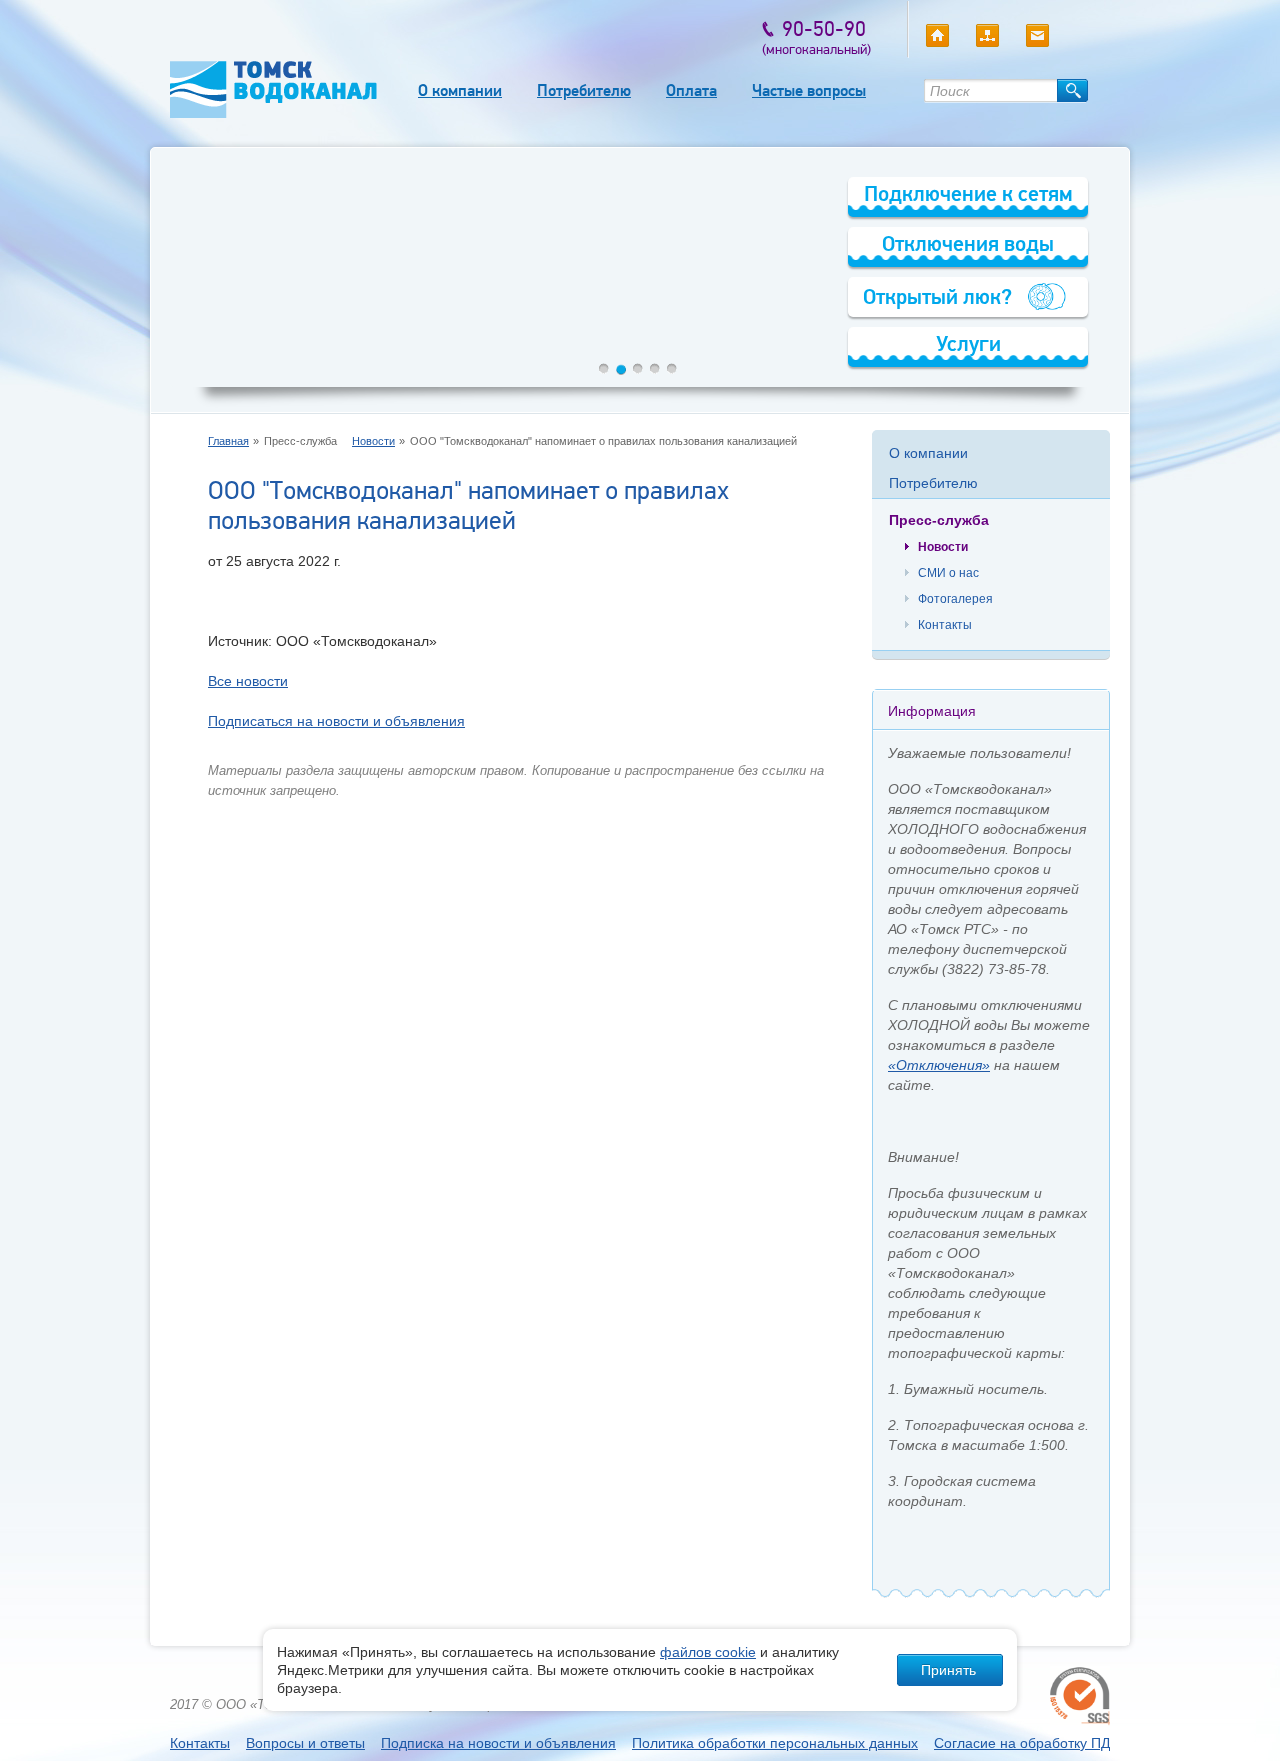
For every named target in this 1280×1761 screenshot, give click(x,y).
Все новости (248, 681)
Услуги (968, 343)
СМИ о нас (948, 573)
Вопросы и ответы (305, 1743)
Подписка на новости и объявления (498, 1743)
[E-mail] (1037, 35)
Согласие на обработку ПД (1022, 1743)
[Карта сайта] (987, 35)
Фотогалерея (955, 599)
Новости (373, 441)
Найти (1072, 90)
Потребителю (584, 90)
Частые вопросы (809, 90)
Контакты (945, 625)
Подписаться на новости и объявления (336, 721)
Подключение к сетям (968, 193)
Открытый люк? (937, 296)
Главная (228, 441)
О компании (460, 90)
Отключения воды (968, 243)
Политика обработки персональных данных (775, 1743)
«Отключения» (939, 1065)
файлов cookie (708, 1652)
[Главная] (937, 35)
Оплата (691, 90)
